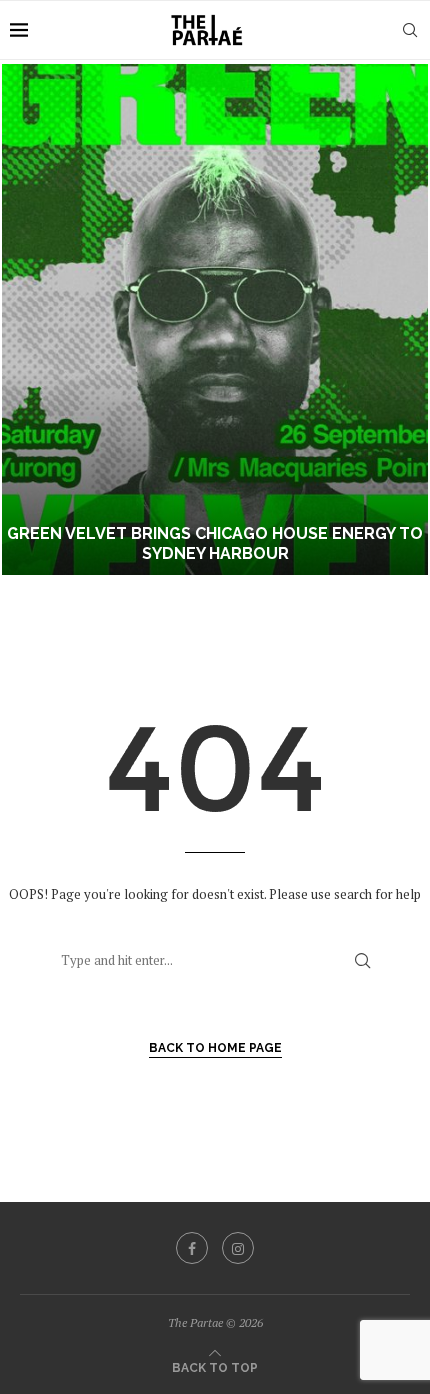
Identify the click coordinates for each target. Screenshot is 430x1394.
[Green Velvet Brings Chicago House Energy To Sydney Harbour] (215, 319)
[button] (27, 319)
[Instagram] (238, 1248)
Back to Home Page (215, 1048)
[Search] (410, 30)
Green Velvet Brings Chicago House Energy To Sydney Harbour (215, 544)
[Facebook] (192, 1248)
